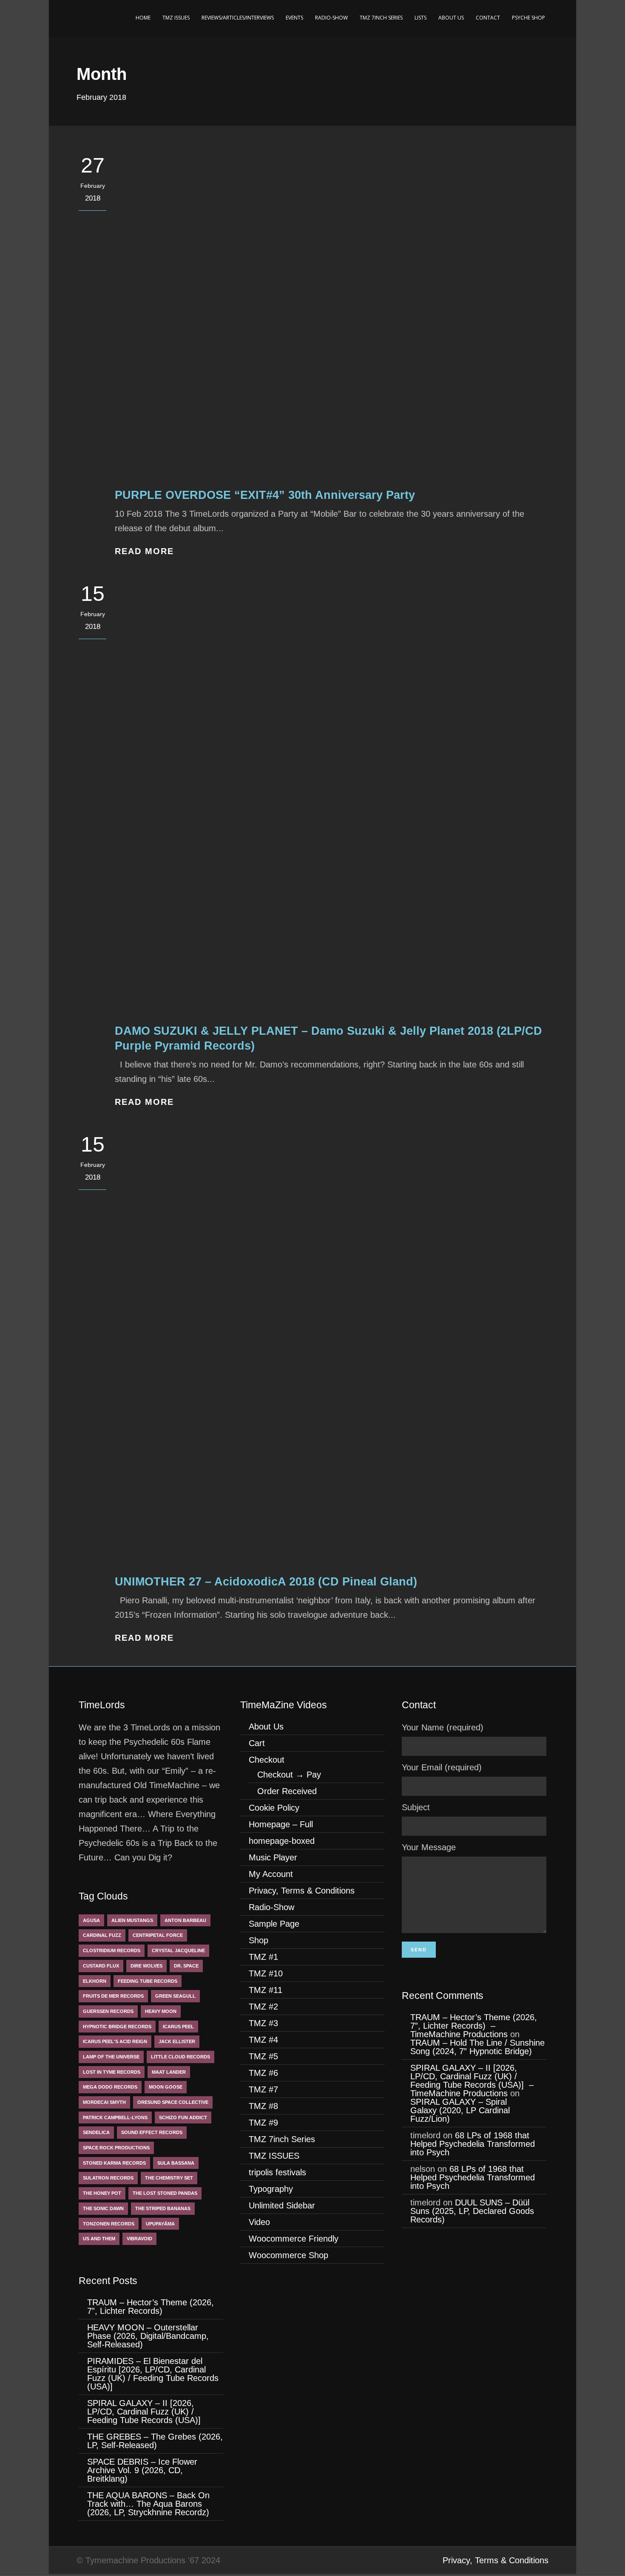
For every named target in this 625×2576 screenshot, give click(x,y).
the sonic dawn (103, 2208)
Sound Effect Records (152, 2132)
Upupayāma (160, 2224)
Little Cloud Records (180, 2057)
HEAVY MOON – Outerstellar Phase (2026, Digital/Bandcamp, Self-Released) (148, 2336)
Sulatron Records (108, 2178)
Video (259, 2222)
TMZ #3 (263, 2023)
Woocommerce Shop (288, 2255)
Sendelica (96, 2132)
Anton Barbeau (185, 1920)
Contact (488, 18)
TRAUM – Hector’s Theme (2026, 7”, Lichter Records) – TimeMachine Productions (474, 2026)
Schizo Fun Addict (183, 2117)
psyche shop (528, 18)
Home (143, 18)
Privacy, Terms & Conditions (302, 1891)
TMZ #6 (263, 2073)
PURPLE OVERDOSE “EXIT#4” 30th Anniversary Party (265, 495)
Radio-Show (331, 18)
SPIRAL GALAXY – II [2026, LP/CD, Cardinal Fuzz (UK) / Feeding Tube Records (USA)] (145, 2412)
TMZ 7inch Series (381, 18)
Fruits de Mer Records (113, 1996)
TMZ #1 (263, 1957)
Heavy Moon (161, 2011)
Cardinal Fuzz (102, 1935)
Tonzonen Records (109, 2224)
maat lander (169, 2072)
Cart (257, 1743)
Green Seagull (175, 1996)
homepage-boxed (282, 1841)
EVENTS (294, 18)
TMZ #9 (263, 2123)
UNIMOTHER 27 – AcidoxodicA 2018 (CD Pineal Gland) (266, 1582)
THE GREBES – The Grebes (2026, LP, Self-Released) (155, 2441)
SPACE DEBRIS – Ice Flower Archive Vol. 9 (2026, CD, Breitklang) (142, 2470)
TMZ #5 (263, 2056)
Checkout (267, 1760)
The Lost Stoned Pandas (165, 2193)
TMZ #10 (266, 1973)
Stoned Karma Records (114, 2163)
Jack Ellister (177, 2041)
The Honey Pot (102, 2193)
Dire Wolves (146, 1966)
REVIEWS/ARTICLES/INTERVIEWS (238, 18)
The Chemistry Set (169, 2178)
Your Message (429, 1847)
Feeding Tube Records (148, 1981)
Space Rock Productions (116, 2148)
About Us (451, 18)
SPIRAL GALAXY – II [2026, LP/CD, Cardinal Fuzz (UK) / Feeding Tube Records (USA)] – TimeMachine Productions (472, 2081)
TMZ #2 (263, 2007)
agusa (91, 1920)
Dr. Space (186, 1966)
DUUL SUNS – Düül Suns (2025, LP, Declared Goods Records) (472, 2211)
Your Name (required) (443, 1727)
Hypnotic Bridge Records (117, 2027)
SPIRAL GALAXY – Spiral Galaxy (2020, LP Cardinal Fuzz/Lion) (460, 2110)
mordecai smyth (104, 2102)
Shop (259, 1940)
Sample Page (274, 1924)
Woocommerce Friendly (294, 2239)
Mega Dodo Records (110, 2087)
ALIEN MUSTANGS (132, 1920)
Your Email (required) (442, 1767)
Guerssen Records (108, 2011)
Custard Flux (101, 1966)
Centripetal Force (158, 1935)
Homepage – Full (281, 1824)
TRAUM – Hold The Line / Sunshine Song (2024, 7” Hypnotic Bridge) (477, 2047)
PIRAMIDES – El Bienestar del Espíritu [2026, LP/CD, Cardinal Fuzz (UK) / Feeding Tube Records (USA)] (153, 2374)
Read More (144, 551)
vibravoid (139, 2239)
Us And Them (99, 2239)
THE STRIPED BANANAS (163, 2208)
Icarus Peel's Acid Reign (115, 2041)
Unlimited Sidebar (282, 2205)
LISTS (420, 18)
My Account (271, 1874)
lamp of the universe (111, 2057)
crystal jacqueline (178, 1950)
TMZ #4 (263, 2040)
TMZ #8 (263, 2106)
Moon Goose (166, 2087)
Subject (416, 1807)
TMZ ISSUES (176, 18)
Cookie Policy (274, 1808)
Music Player (273, 1857)
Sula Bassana (176, 2163)
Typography (271, 2189)
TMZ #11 (266, 1990)
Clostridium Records (112, 1950)
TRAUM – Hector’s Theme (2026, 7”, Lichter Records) (151, 2307)
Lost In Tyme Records (112, 2072)
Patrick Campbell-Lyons (115, 2117)
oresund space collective (173, 2102)
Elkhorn (95, 1981)
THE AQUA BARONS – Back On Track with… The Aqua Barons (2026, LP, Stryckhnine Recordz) (151, 2504)
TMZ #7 (263, 2089)
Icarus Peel (178, 2027)
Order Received (287, 1791)
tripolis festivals (277, 2172)
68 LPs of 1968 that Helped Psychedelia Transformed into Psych (473, 2144)
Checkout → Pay (289, 1775)
